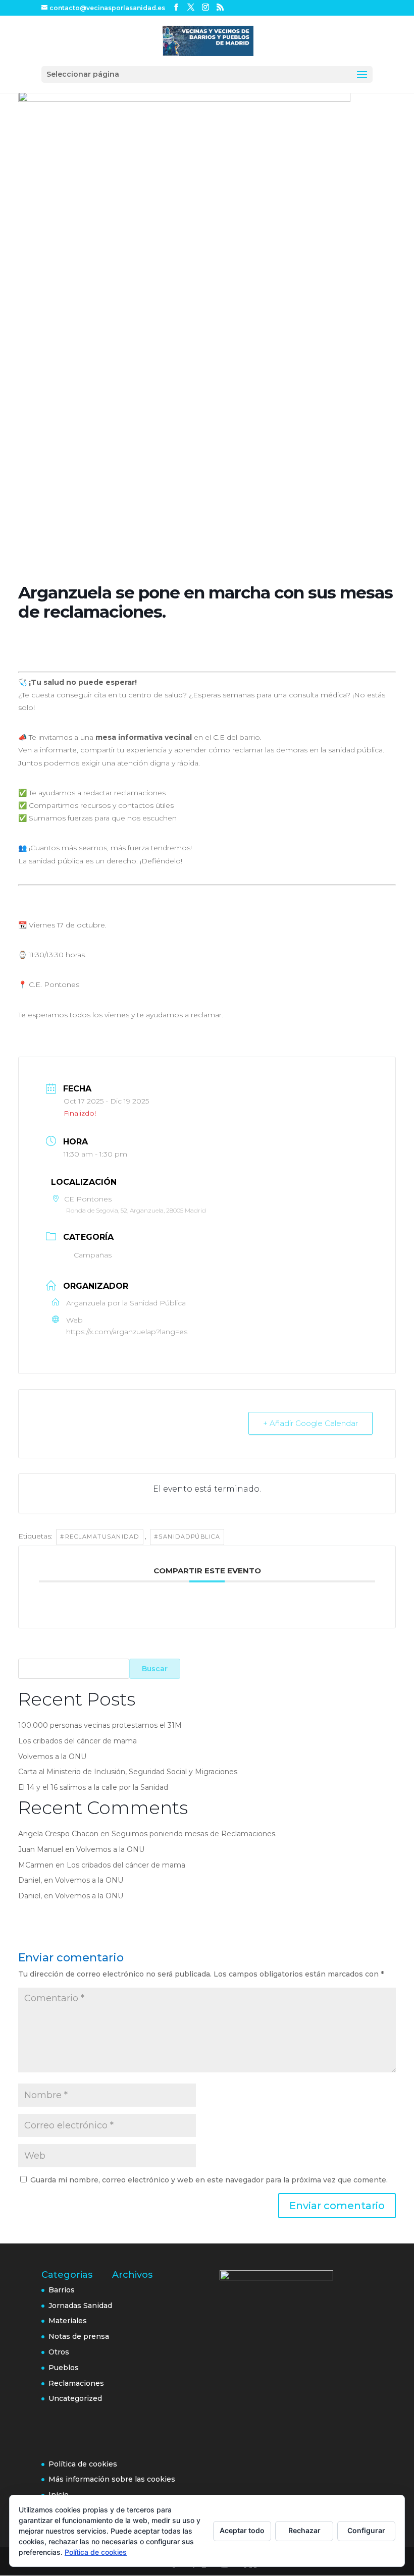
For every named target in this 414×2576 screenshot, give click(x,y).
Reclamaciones (76, 2383)
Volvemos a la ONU (52, 1757)
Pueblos (64, 2368)
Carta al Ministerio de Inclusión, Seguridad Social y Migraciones (128, 1772)
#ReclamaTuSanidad (100, 1537)
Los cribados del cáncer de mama (77, 1741)
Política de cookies (83, 2464)
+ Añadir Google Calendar (310, 1423)
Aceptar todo (242, 2530)
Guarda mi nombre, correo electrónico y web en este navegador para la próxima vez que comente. (209, 2180)
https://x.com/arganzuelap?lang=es (127, 1332)
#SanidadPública (187, 1537)
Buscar (155, 1669)
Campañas (93, 1255)
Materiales (68, 2321)
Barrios (62, 2290)
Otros (59, 2352)
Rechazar (304, 2530)
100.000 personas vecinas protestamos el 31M (100, 1725)
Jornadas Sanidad (80, 2306)
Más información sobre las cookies (112, 2479)
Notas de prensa (79, 2336)
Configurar (366, 2530)
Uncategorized (75, 2398)
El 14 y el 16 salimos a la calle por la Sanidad (93, 1787)
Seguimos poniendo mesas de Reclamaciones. (194, 1834)
